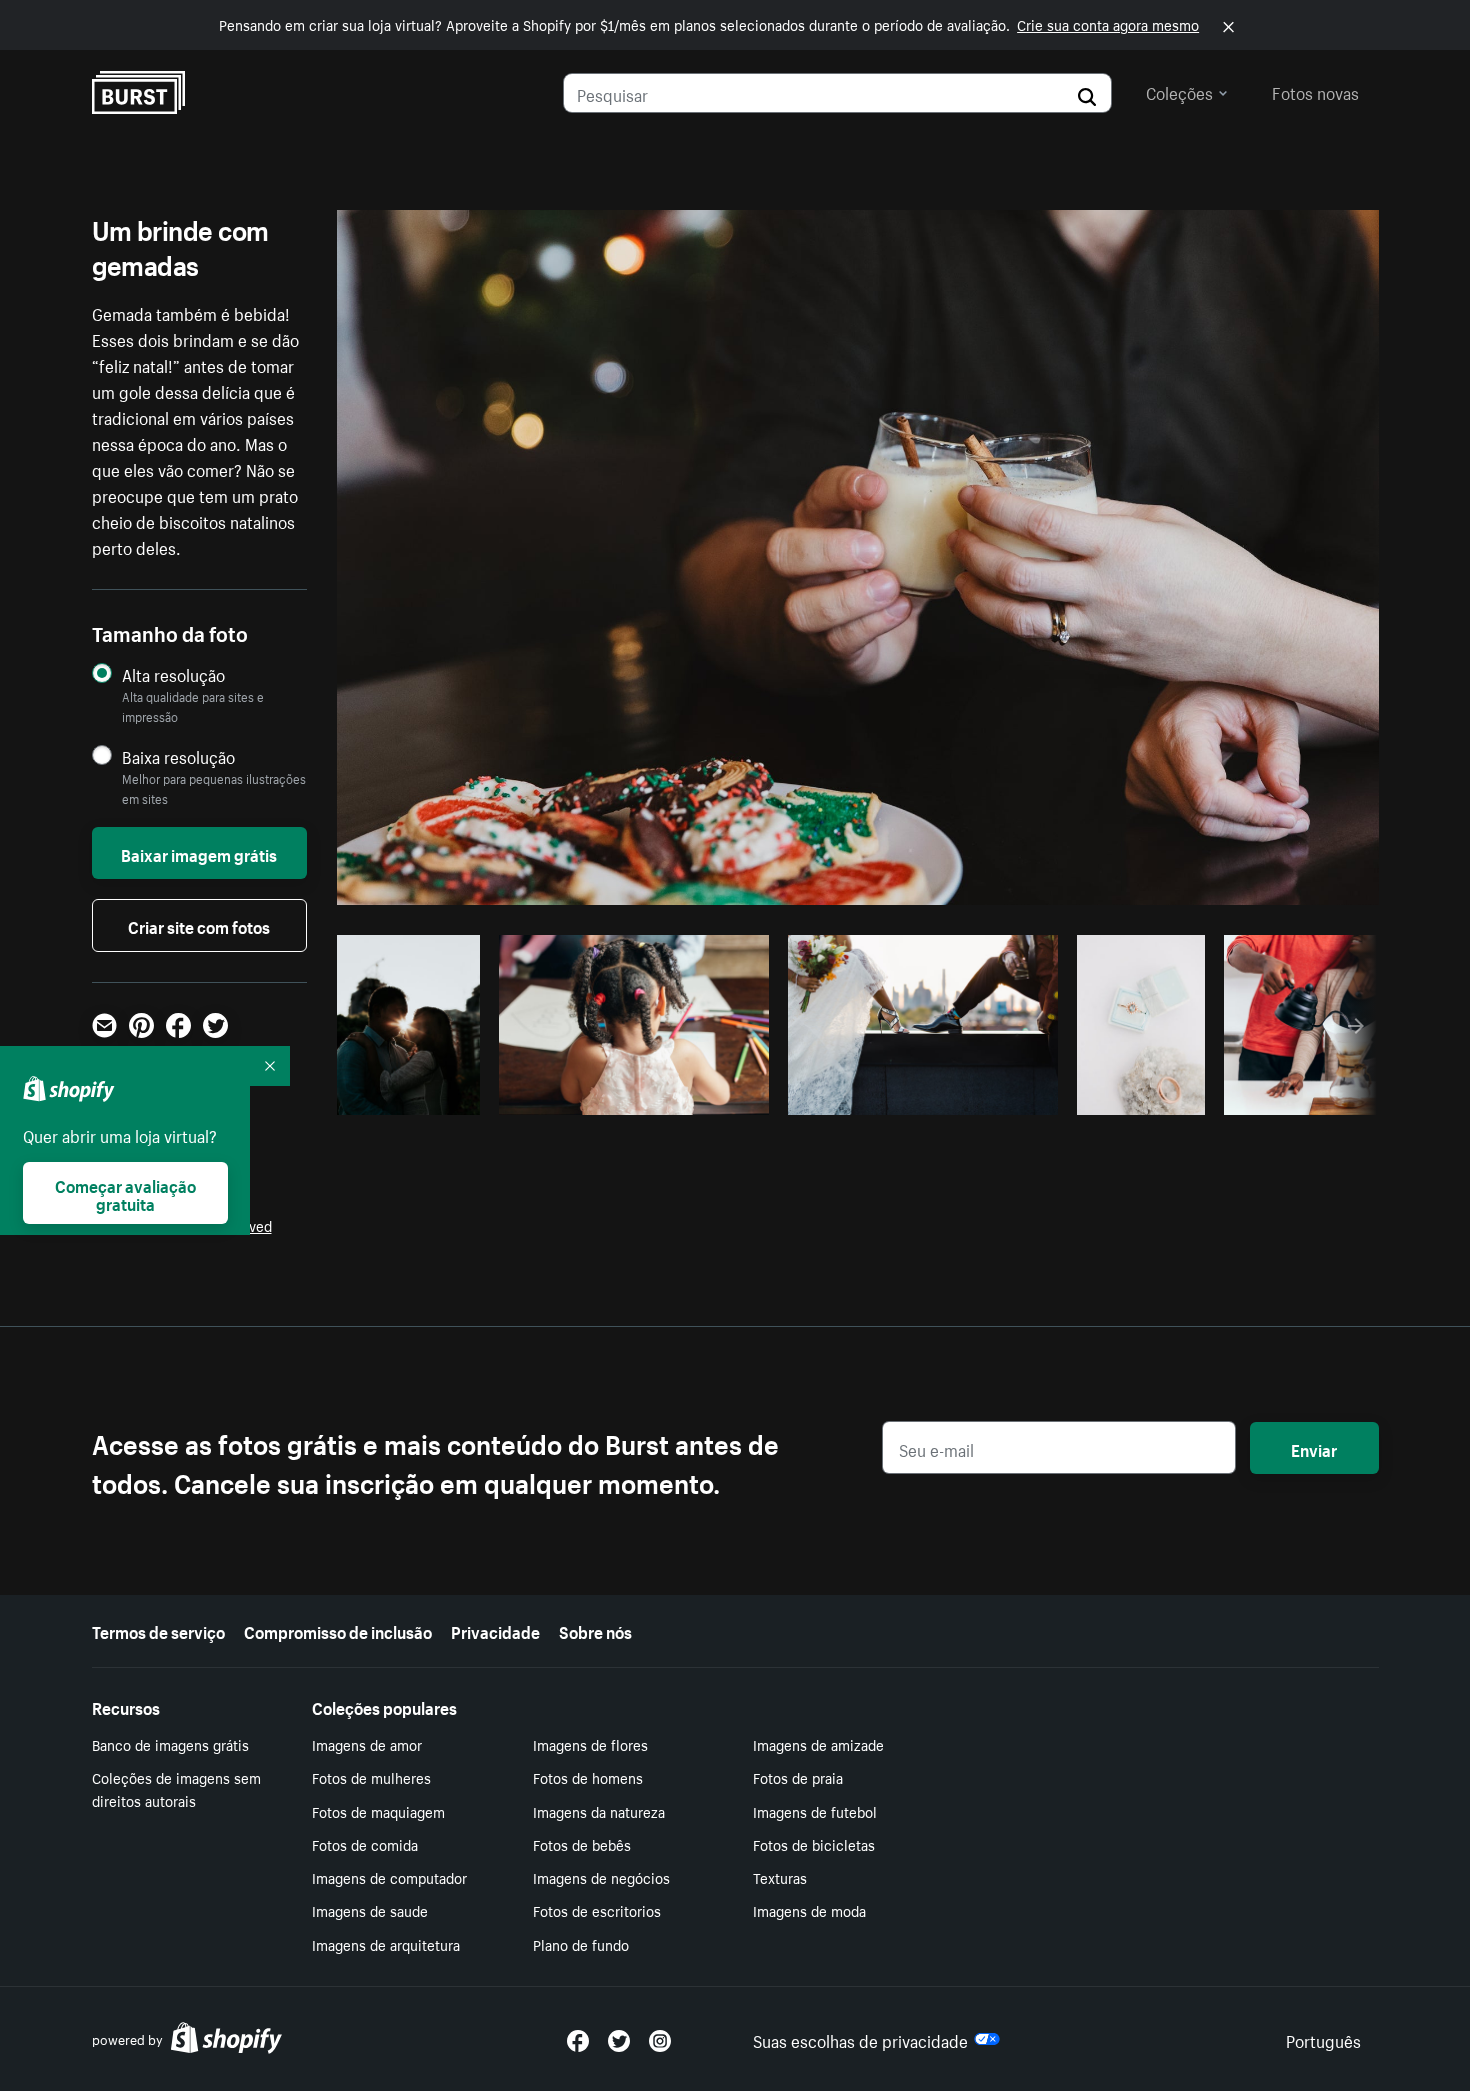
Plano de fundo (581, 1944)
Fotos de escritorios (597, 1910)
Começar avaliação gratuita (125, 1193)
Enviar (1314, 1448)
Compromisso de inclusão (338, 1630)
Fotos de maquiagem (378, 1811)
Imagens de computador (389, 1877)
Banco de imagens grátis (170, 1744)
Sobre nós (595, 1630)
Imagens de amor (367, 1744)
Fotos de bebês (582, 1844)
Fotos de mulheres (371, 1777)
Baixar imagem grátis (199, 853)
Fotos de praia (798, 1777)
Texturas (780, 1877)
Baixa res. (430, 1094)
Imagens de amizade (818, 1744)
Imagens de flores (590, 1744)
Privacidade (495, 1630)
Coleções (1179, 91)
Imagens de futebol (815, 1811)
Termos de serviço (158, 1630)
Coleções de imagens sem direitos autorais (176, 1788)
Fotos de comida (365, 1844)
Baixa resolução (178, 756)
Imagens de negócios (601, 1877)
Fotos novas (1315, 91)
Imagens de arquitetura (386, 1944)
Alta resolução (173, 674)
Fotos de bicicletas (814, 1844)
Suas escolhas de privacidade (860, 2039)
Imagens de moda (809, 1910)
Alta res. (631, 1094)
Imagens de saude (370, 1910)
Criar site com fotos (199, 925)
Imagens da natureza (599, 1811)
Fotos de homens (588, 1777)
